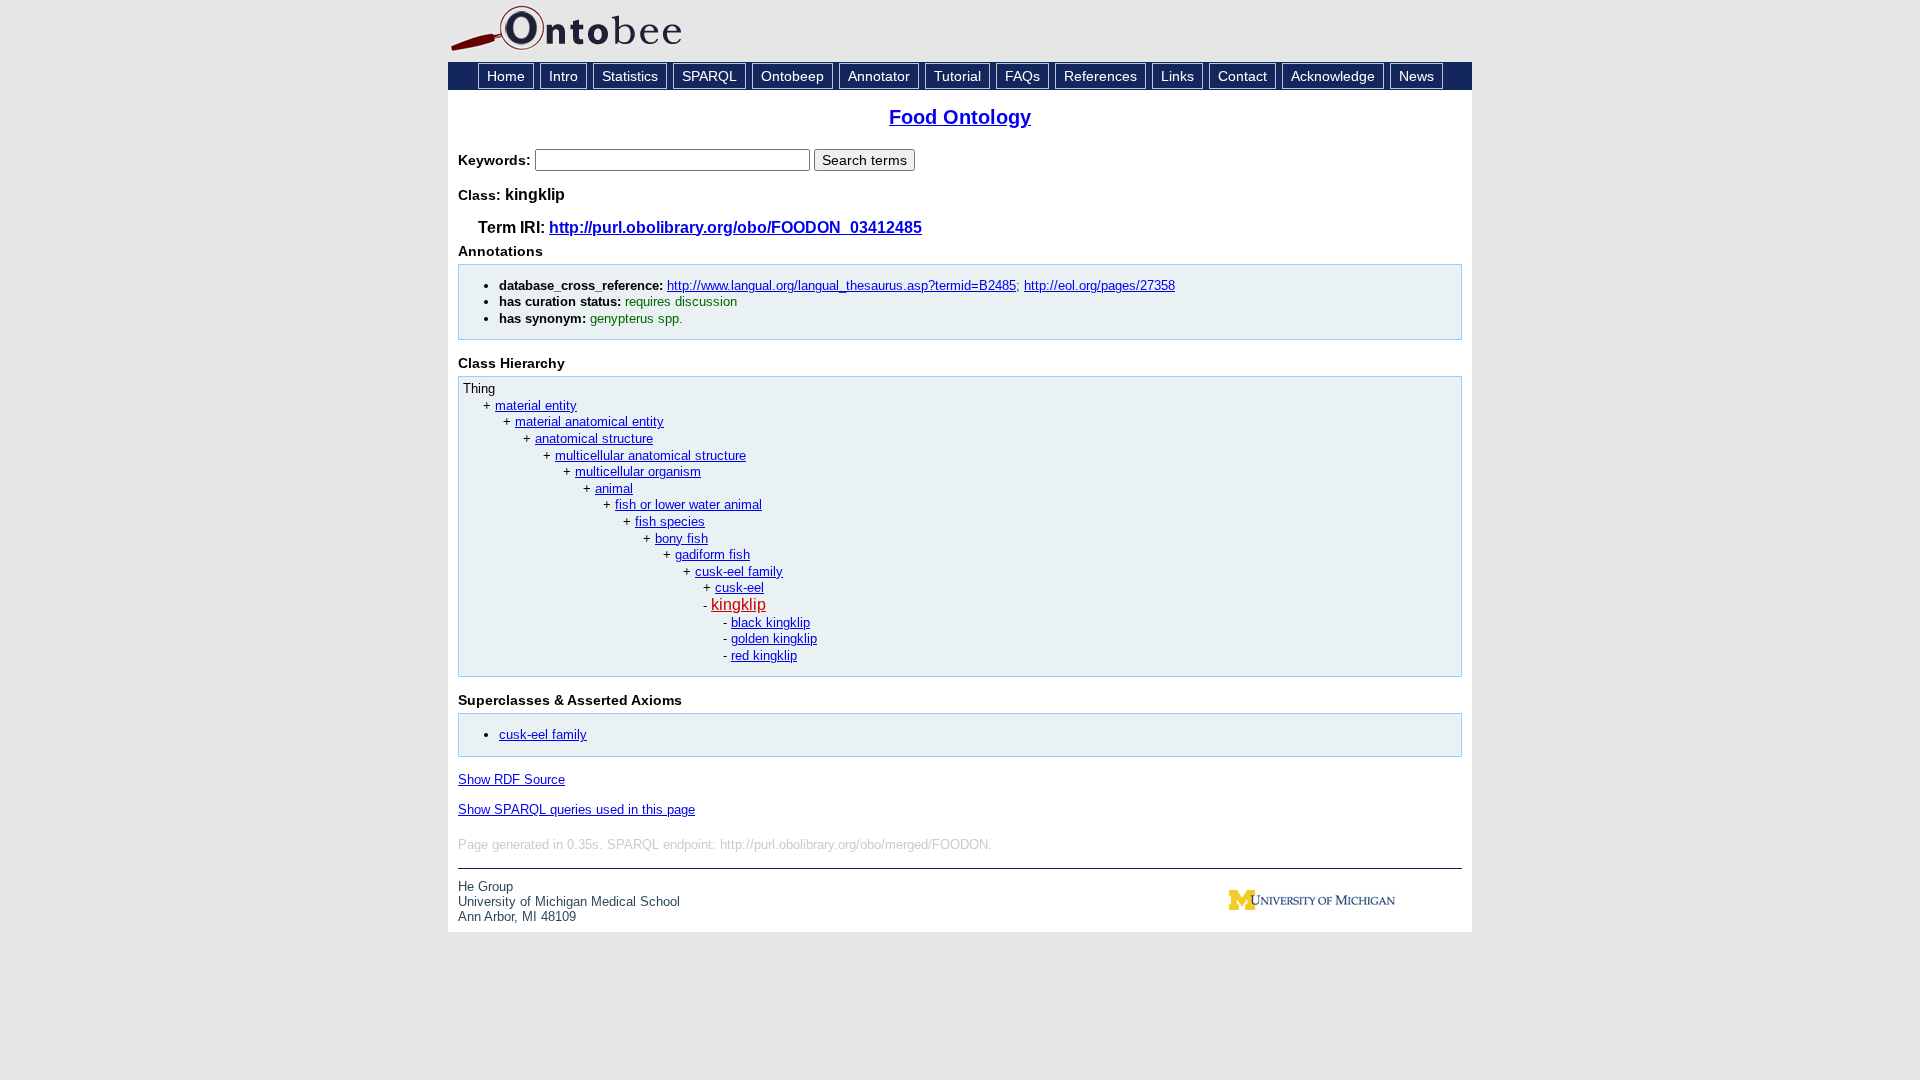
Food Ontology (960, 117)
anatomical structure (594, 438)
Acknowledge (1333, 76)
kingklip (738, 604)
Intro (563, 76)
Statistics (630, 76)
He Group (485, 886)
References (1100, 76)
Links (1177, 76)
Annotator (879, 76)
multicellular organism (638, 471)
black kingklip (770, 622)
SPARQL (709, 76)
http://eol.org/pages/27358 (1099, 285)
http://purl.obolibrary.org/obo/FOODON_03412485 (735, 227)
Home (506, 76)
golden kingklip (774, 638)
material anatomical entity (589, 421)
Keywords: (496, 160)
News (1416, 76)
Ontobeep (792, 76)
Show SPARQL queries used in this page (576, 809)
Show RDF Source (511, 779)
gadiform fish (712, 554)
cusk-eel (739, 587)
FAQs (1022, 76)
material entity (536, 405)
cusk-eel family (739, 571)
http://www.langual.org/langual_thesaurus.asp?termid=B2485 (841, 285)
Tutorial (957, 76)
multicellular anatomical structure (650, 455)
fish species (670, 521)
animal (614, 488)
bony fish (681, 538)
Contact (1242, 76)
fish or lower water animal (688, 504)
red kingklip (764, 655)
